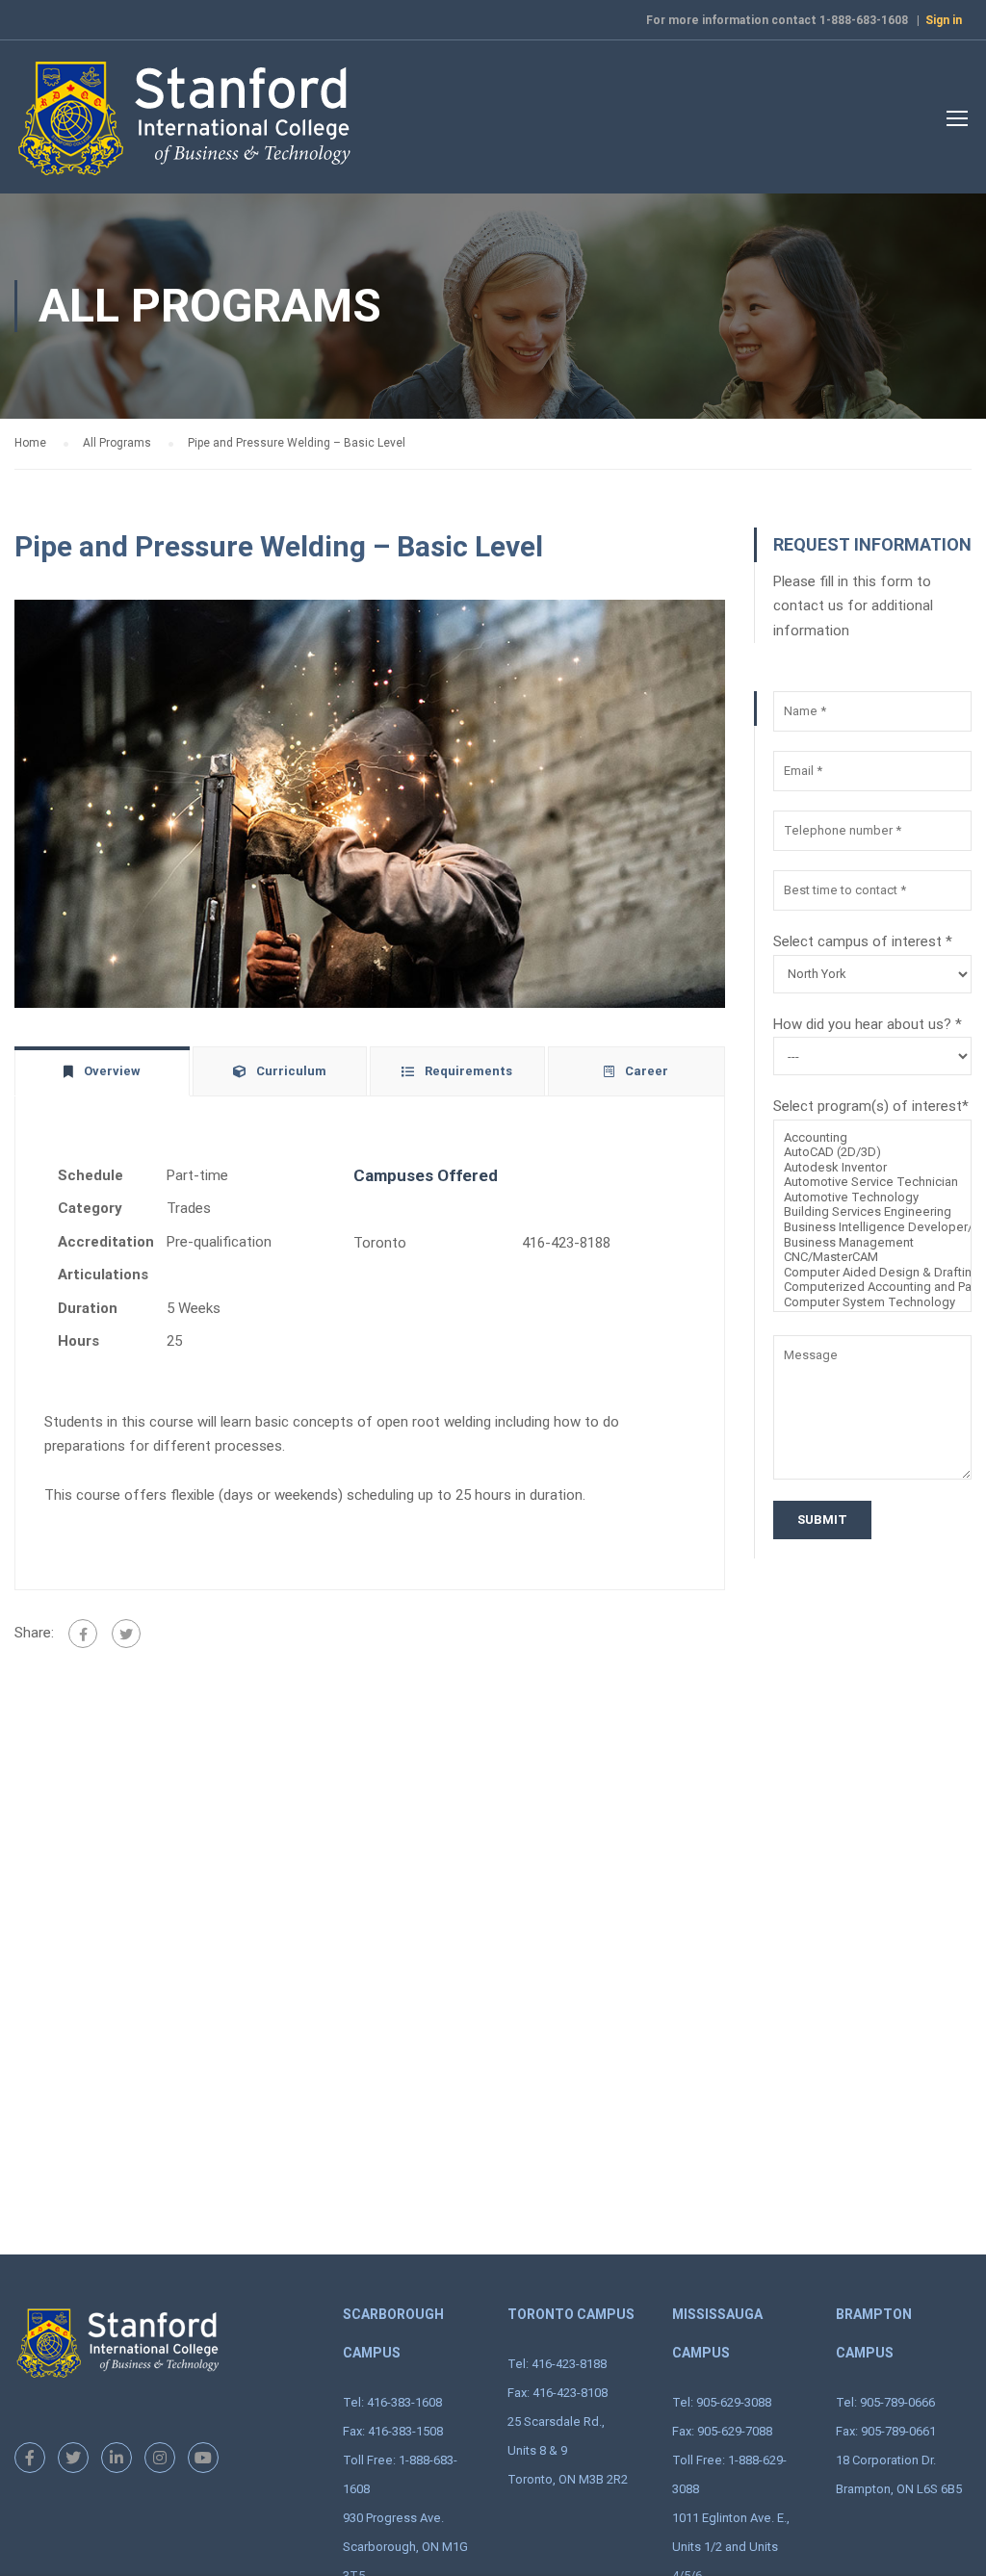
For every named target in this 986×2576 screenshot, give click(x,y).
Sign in (944, 20)
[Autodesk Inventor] (872, 1168)
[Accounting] (872, 1138)
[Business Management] (872, 1243)
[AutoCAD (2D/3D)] (872, 1152)
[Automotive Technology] (872, 1198)
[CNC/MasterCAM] (872, 1257)
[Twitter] (126, 1634)
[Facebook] (83, 1634)
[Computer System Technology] (872, 1302)
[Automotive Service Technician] (872, 1182)
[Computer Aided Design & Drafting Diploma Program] (872, 1273)
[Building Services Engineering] (872, 1212)
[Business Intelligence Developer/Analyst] (872, 1227)
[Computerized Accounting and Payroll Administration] (872, 1287)
